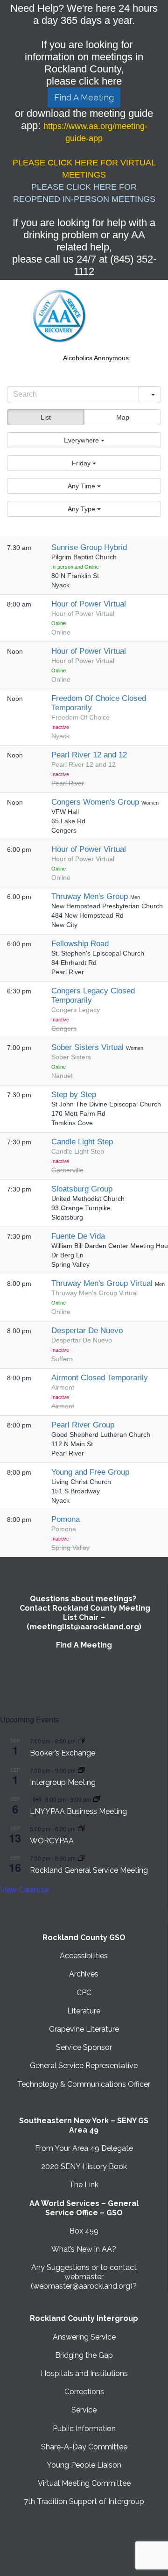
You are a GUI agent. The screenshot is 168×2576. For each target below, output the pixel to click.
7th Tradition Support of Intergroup (84, 2501)
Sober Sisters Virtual (89, 1047)
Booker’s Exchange (63, 1753)
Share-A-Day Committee (84, 2447)
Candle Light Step (82, 1142)
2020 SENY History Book (84, 2166)
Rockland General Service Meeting (89, 1870)
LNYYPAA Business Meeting (78, 1811)
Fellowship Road (80, 944)
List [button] (46, 417)
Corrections (84, 2392)
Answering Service (84, 2337)
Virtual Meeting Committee (84, 2483)
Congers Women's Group (96, 802)
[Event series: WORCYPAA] (81, 1829)
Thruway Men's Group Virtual (103, 1283)
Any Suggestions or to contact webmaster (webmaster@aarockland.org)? (84, 2277)
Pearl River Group (83, 1425)
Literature (84, 2011)
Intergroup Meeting (63, 1782)
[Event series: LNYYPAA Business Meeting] (97, 1799)
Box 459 (84, 2231)
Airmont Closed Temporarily (100, 1378)
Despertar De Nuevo (87, 1331)
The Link (84, 2185)
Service (84, 2410)
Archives (84, 1974)
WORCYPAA (52, 1841)
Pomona (66, 1519)
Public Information (84, 2429)
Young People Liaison (84, 2465)
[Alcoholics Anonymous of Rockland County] (60, 316)
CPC (84, 1993)
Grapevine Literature (84, 2029)
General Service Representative (84, 2066)
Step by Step (74, 1095)
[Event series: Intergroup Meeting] (81, 1770)
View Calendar (25, 1890)
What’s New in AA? (84, 2249)
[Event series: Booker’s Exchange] (81, 1741)
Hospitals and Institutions (84, 2373)
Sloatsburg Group (82, 1189)
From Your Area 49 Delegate (84, 2148)
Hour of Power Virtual (89, 604)
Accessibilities (84, 1956)
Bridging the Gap (84, 2355)
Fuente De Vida (78, 1236)
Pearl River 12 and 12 (89, 755)
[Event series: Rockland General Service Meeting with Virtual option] (81, 1858)
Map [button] (123, 417)
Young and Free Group (90, 1472)
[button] (84, 440)
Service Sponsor (84, 2047)
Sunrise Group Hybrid (89, 547)
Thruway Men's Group (91, 896)
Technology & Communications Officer (84, 2084)
